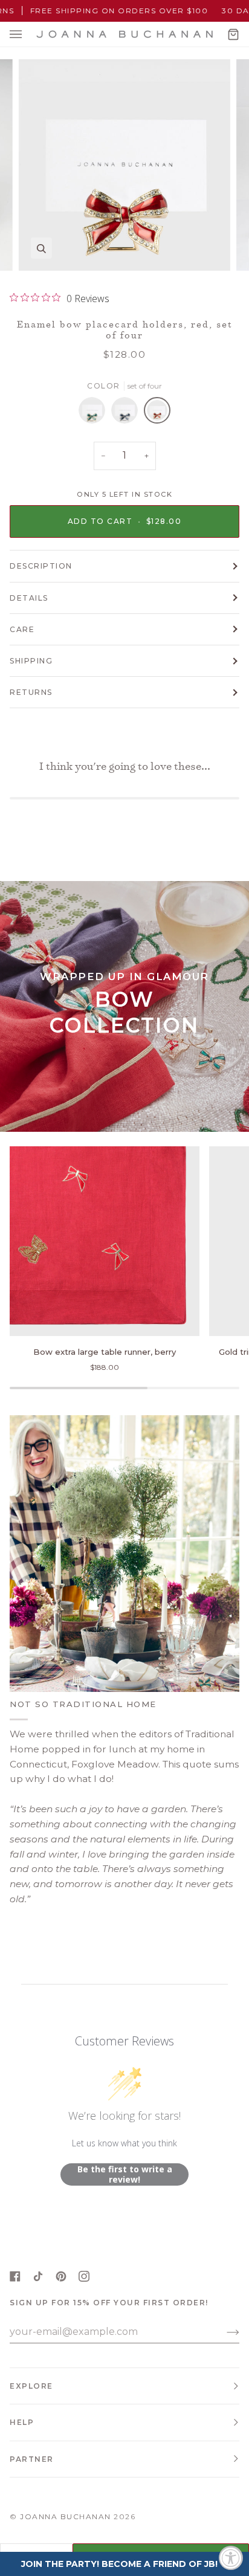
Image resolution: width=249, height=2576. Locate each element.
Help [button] (22, 2422)
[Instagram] (84, 2276)
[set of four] (95, 413)
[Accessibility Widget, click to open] (231, 2558)
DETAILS (29, 598)
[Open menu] (28, 34)
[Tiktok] (38, 2276)
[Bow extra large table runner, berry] (105, 1241)
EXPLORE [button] (31, 2386)
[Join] (223, 2332)
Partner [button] (32, 2459)
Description (41, 566)
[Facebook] (15, 2276)
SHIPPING (31, 661)
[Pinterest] (61, 2276)
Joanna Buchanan (66, 2516)
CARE (22, 629)
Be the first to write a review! (125, 2174)
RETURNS (31, 692)
